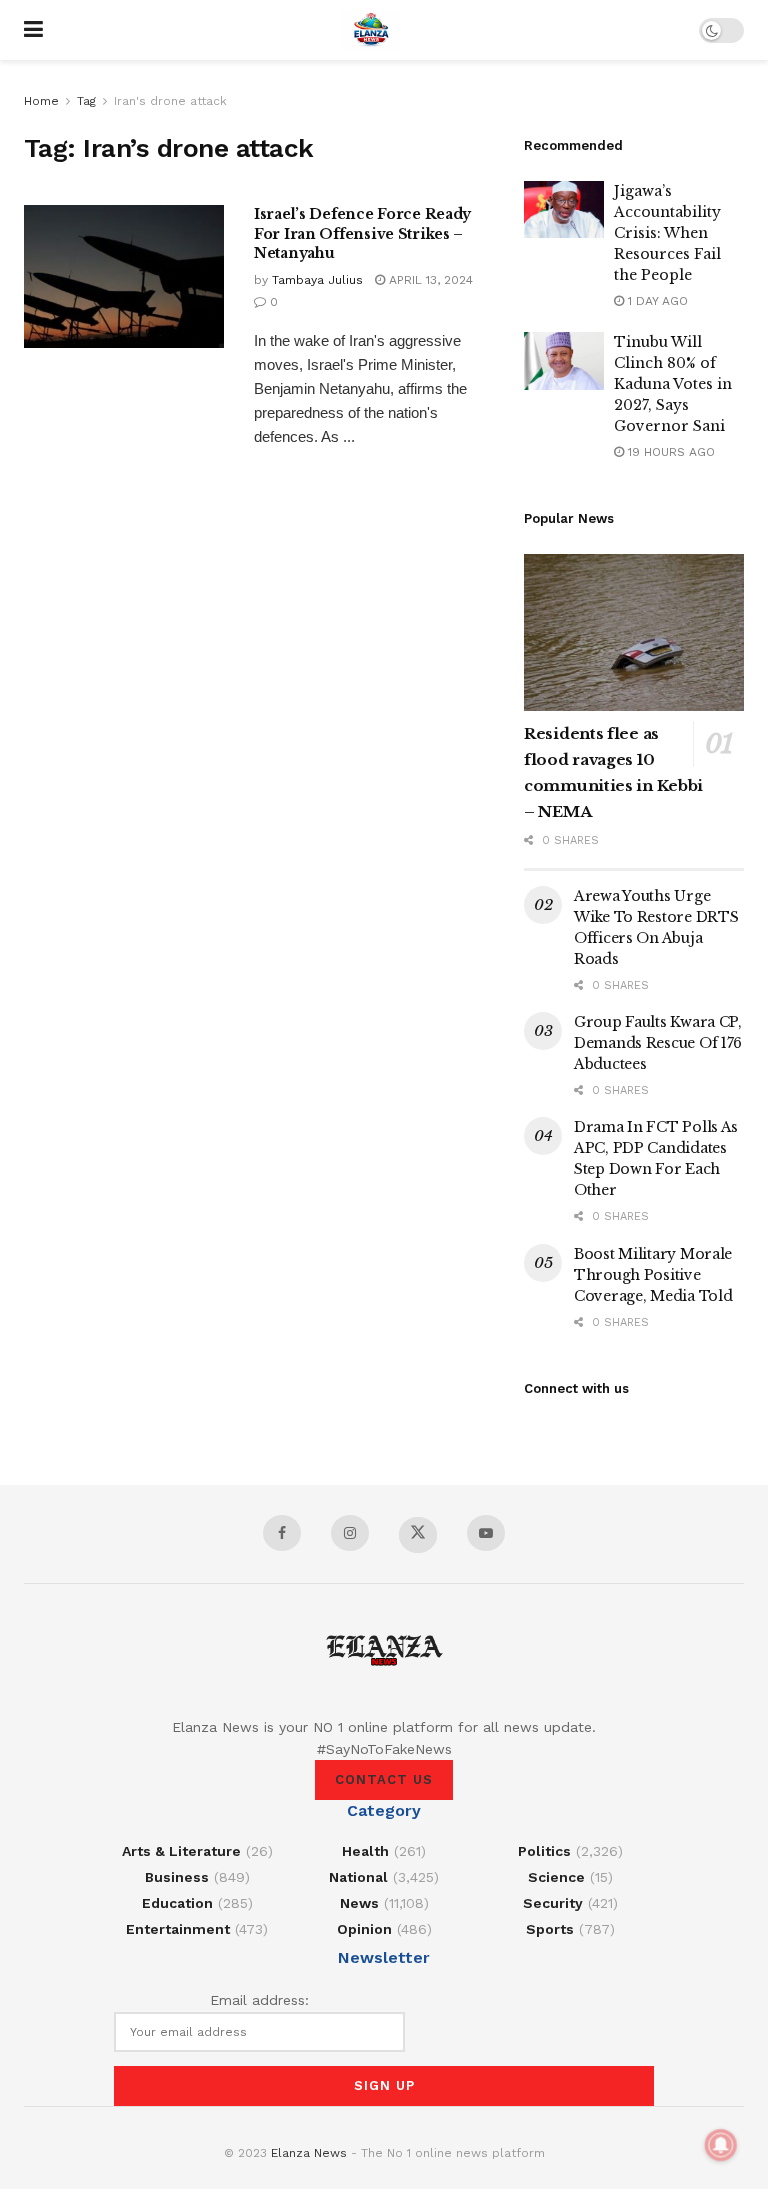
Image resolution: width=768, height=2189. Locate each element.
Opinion (364, 1929)
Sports (550, 1929)
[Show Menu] (33, 30)
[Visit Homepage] (371, 30)
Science (556, 1877)
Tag (86, 101)
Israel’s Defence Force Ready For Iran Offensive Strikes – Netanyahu (362, 233)
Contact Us (384, 1779)
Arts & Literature (181, 1851)
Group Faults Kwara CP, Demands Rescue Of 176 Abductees (658, 1043)
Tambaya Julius (317, 280)
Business (177, 1877)
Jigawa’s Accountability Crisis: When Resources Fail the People (667, 233)
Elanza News (309, 2153)
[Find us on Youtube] (486, 1533)
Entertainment (178, 1929)
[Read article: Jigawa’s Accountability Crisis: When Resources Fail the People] (564, 209)
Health (365, 1851)
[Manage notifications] (721, 2145)
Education (177, 1903)
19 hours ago (669, 452)
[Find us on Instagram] (350, 1533)
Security (553, 1903)
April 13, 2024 (429, 280)
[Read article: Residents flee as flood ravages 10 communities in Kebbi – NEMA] (634, 632)
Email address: (259, 2000)
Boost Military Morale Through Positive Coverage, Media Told (653, 1275)
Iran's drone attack (170, 101)
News (359, 1903)
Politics (544, 1851)
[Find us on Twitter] (418, 1535)
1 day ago (656, 301)
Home (41, 101)
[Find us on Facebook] (282, 1533)
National (358, 1877)
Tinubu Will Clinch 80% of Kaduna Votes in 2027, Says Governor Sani (673, 384)
